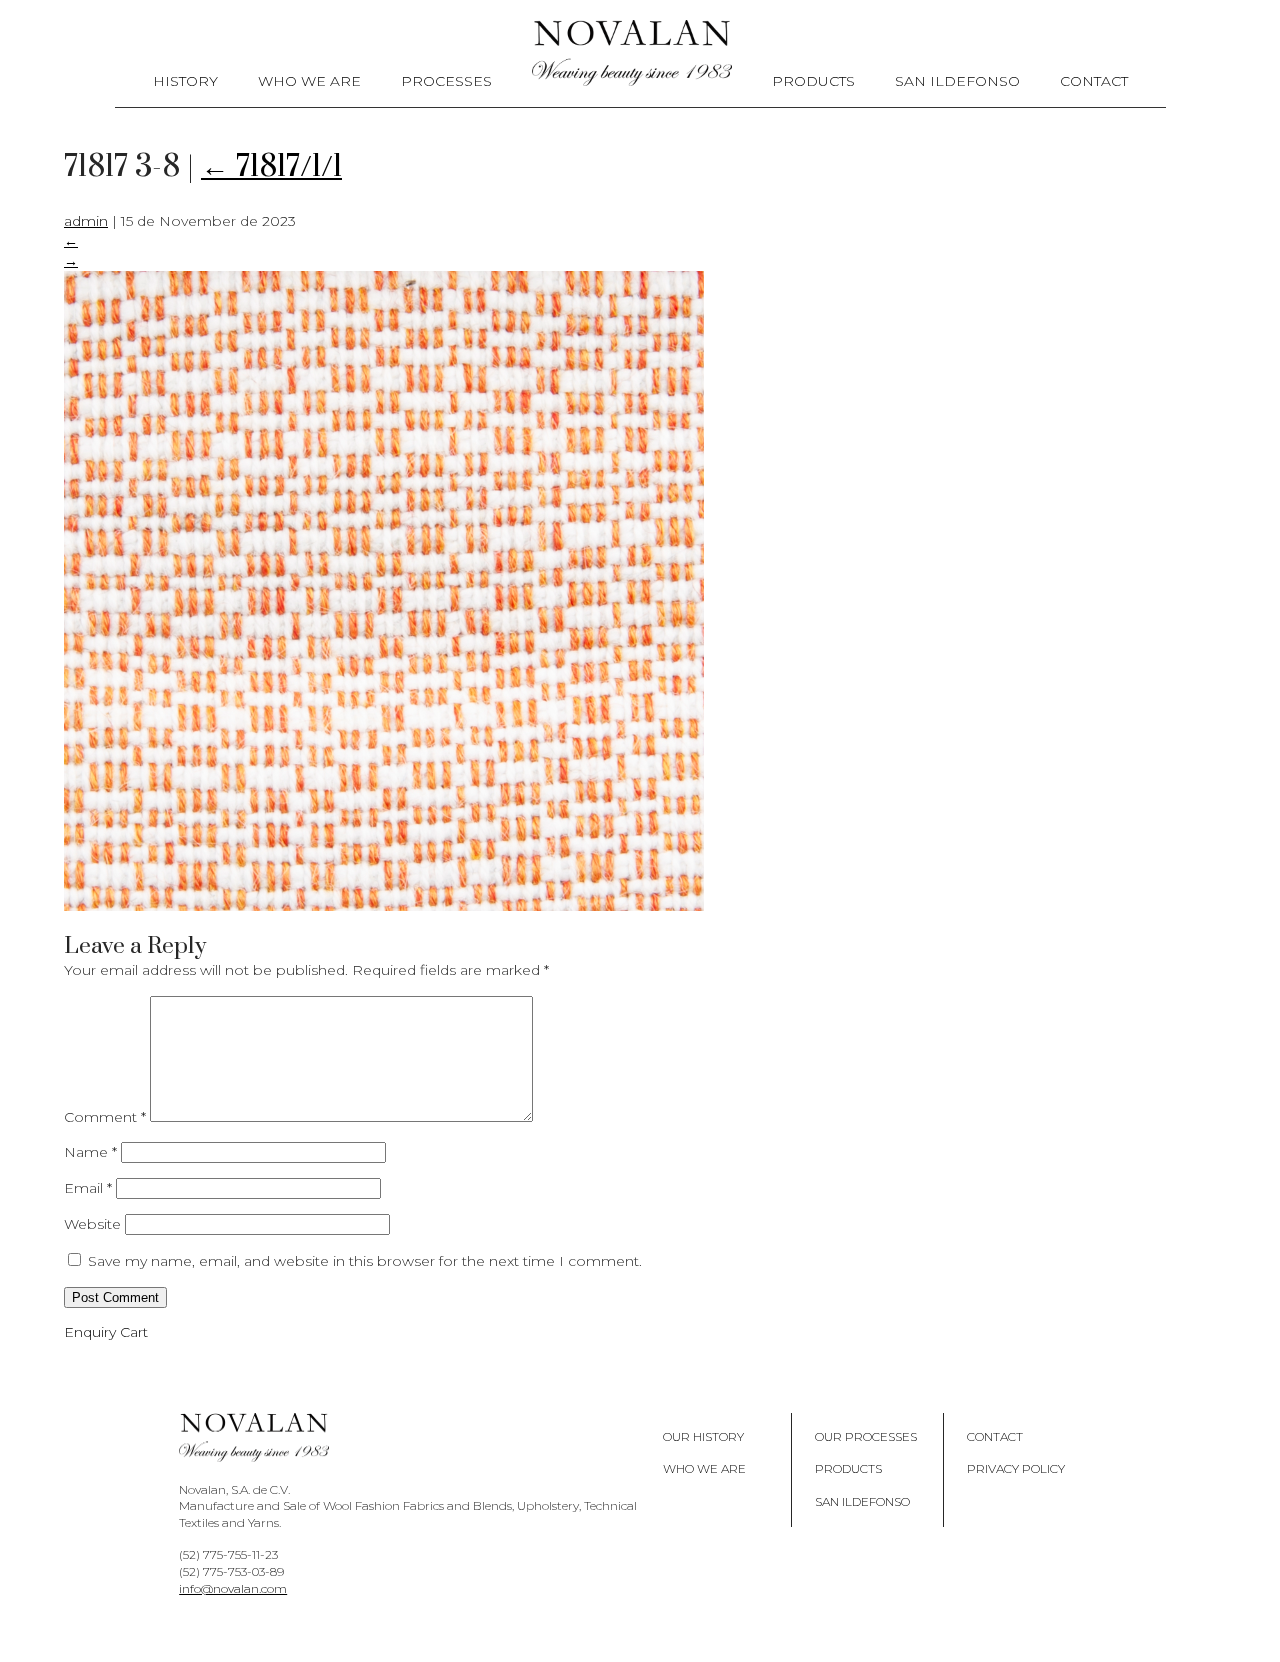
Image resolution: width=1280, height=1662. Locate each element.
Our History (703, 1436)
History (185, 81)
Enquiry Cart (106, 1332)
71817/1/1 (271, 167)
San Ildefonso (957, 81)
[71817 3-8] (384, 906)
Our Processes (866, 1436)
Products (813, 81)
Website (92, 1224)
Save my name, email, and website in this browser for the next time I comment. (365, 1261)
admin (86, 221)
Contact (1094, 81)
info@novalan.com (233, 1588)
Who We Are (309, 81)
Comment (105, 1117)
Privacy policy (1016, 1468)
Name (90, 1152)
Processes (446, 81)
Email (88, 1188)
